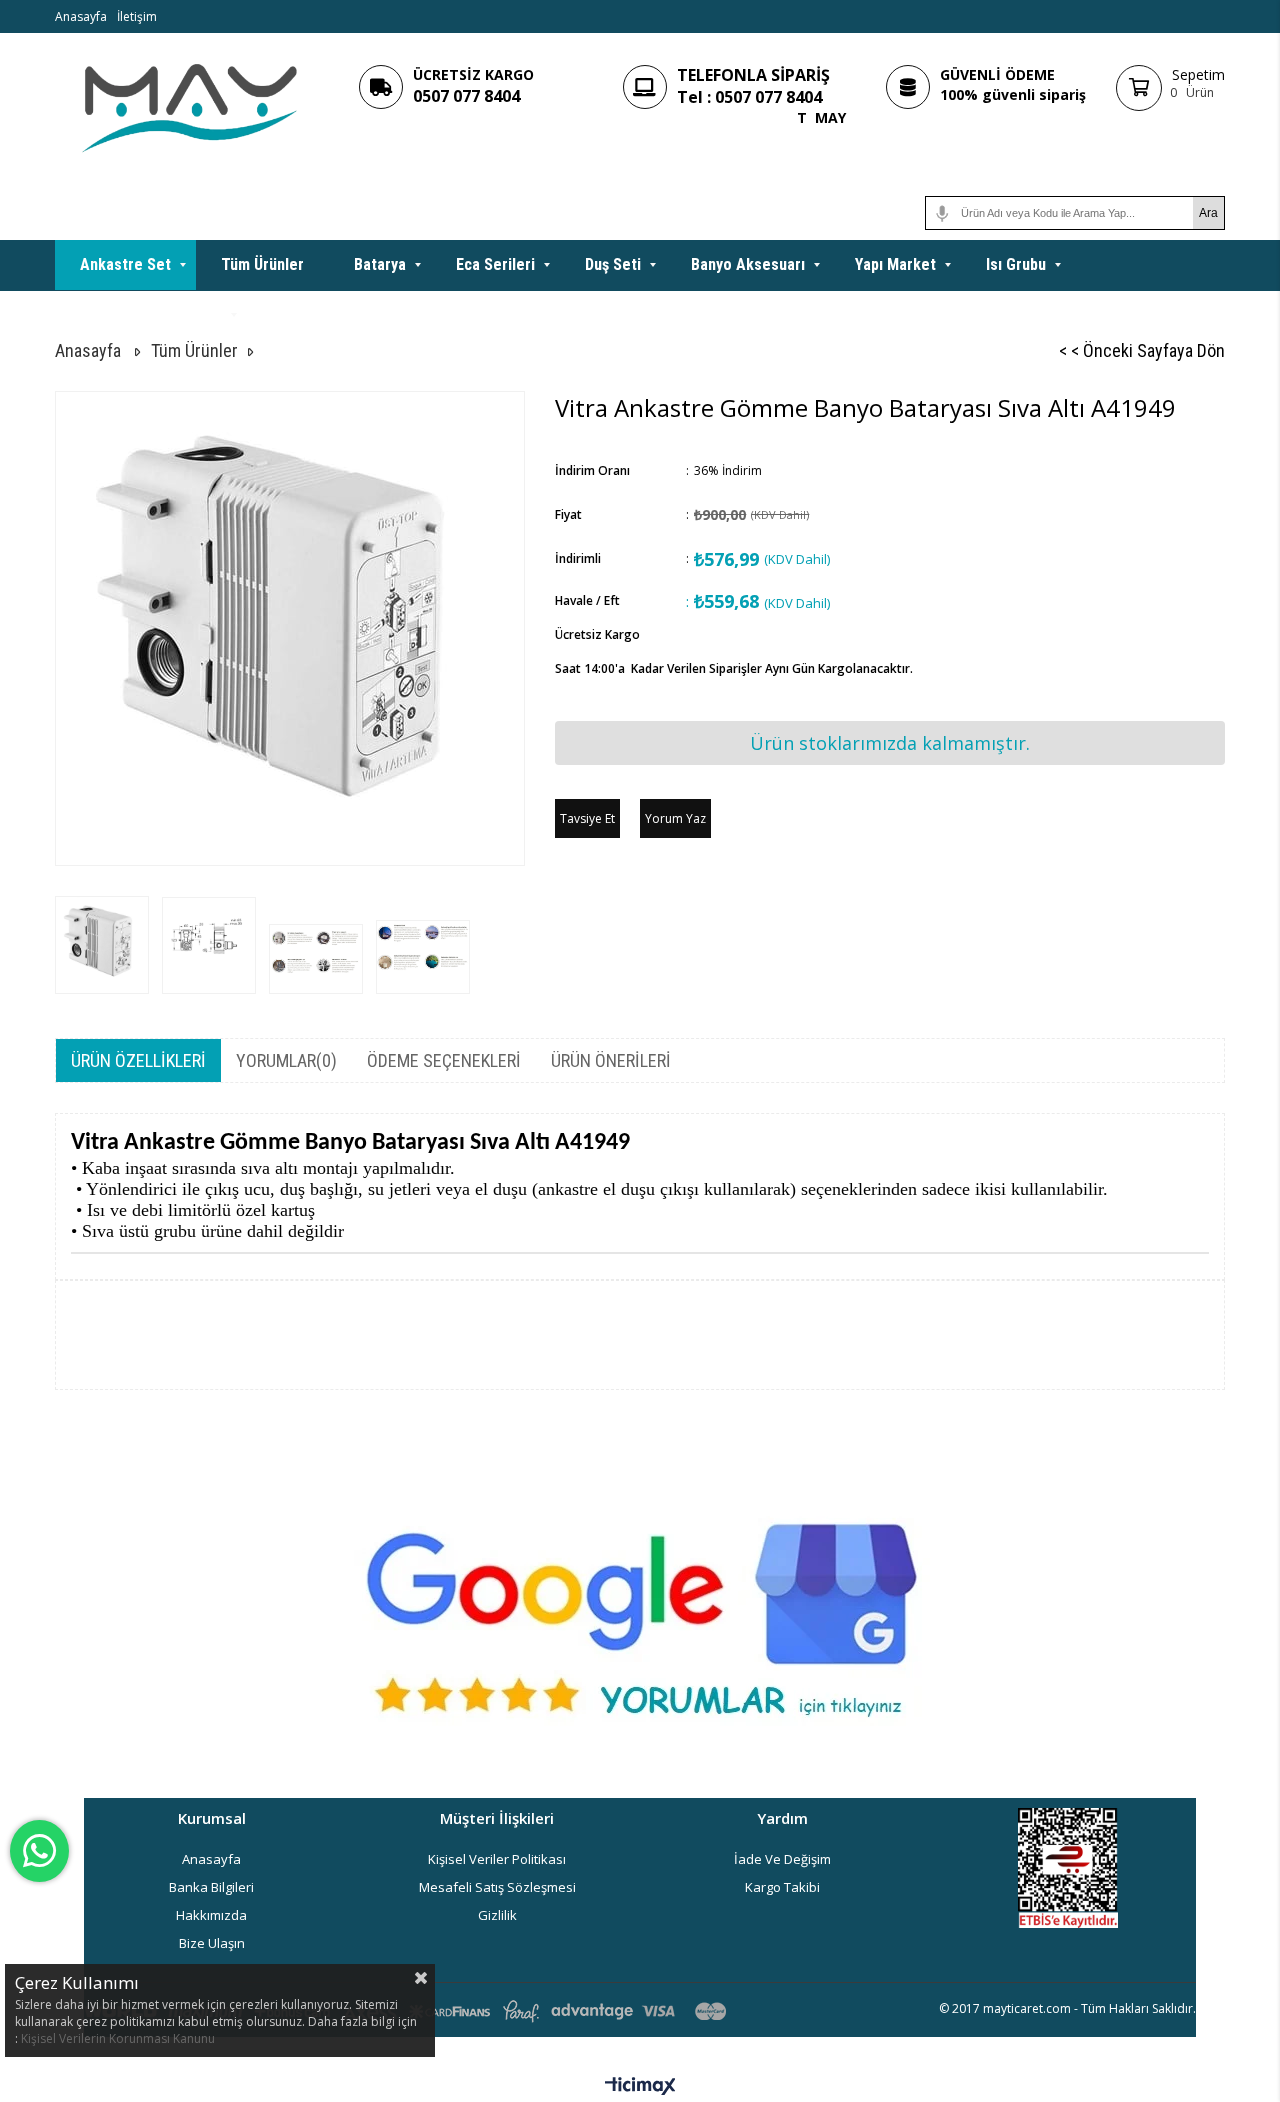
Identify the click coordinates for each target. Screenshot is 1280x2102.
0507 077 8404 (466, 96)
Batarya (380, 264)
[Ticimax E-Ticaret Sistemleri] (640, 2087)
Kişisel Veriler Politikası (497, 1859)
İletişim (137, 16)
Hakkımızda (211, 1915)
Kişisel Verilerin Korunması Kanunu (118, 2038)
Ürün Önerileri (611, 1060)
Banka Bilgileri (211, 1887)
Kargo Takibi (782, 1887)
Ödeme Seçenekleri (444, 1060)
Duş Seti (613, 264)
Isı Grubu (1016, 264)
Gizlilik (497, 1915)
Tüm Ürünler (262, 264)
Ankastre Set (125, 264)
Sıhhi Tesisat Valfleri (151, 314)
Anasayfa (81, 16)
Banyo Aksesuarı (748, 264)
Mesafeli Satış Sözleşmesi (497, 1887)
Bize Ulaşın (212, 1943)
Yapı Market (895, 264)
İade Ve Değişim (782, 1859)
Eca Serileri (495, 264)
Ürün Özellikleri (138, 1060)
